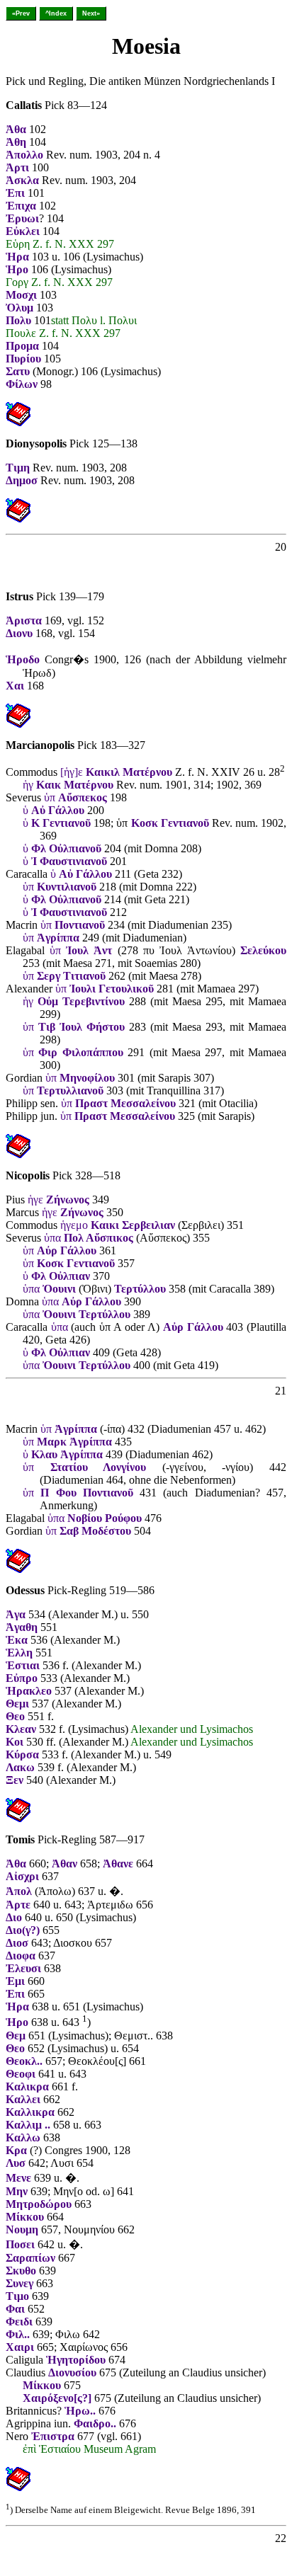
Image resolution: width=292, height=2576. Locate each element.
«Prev (21, 13)
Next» (91, 13)
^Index (56, 13)
